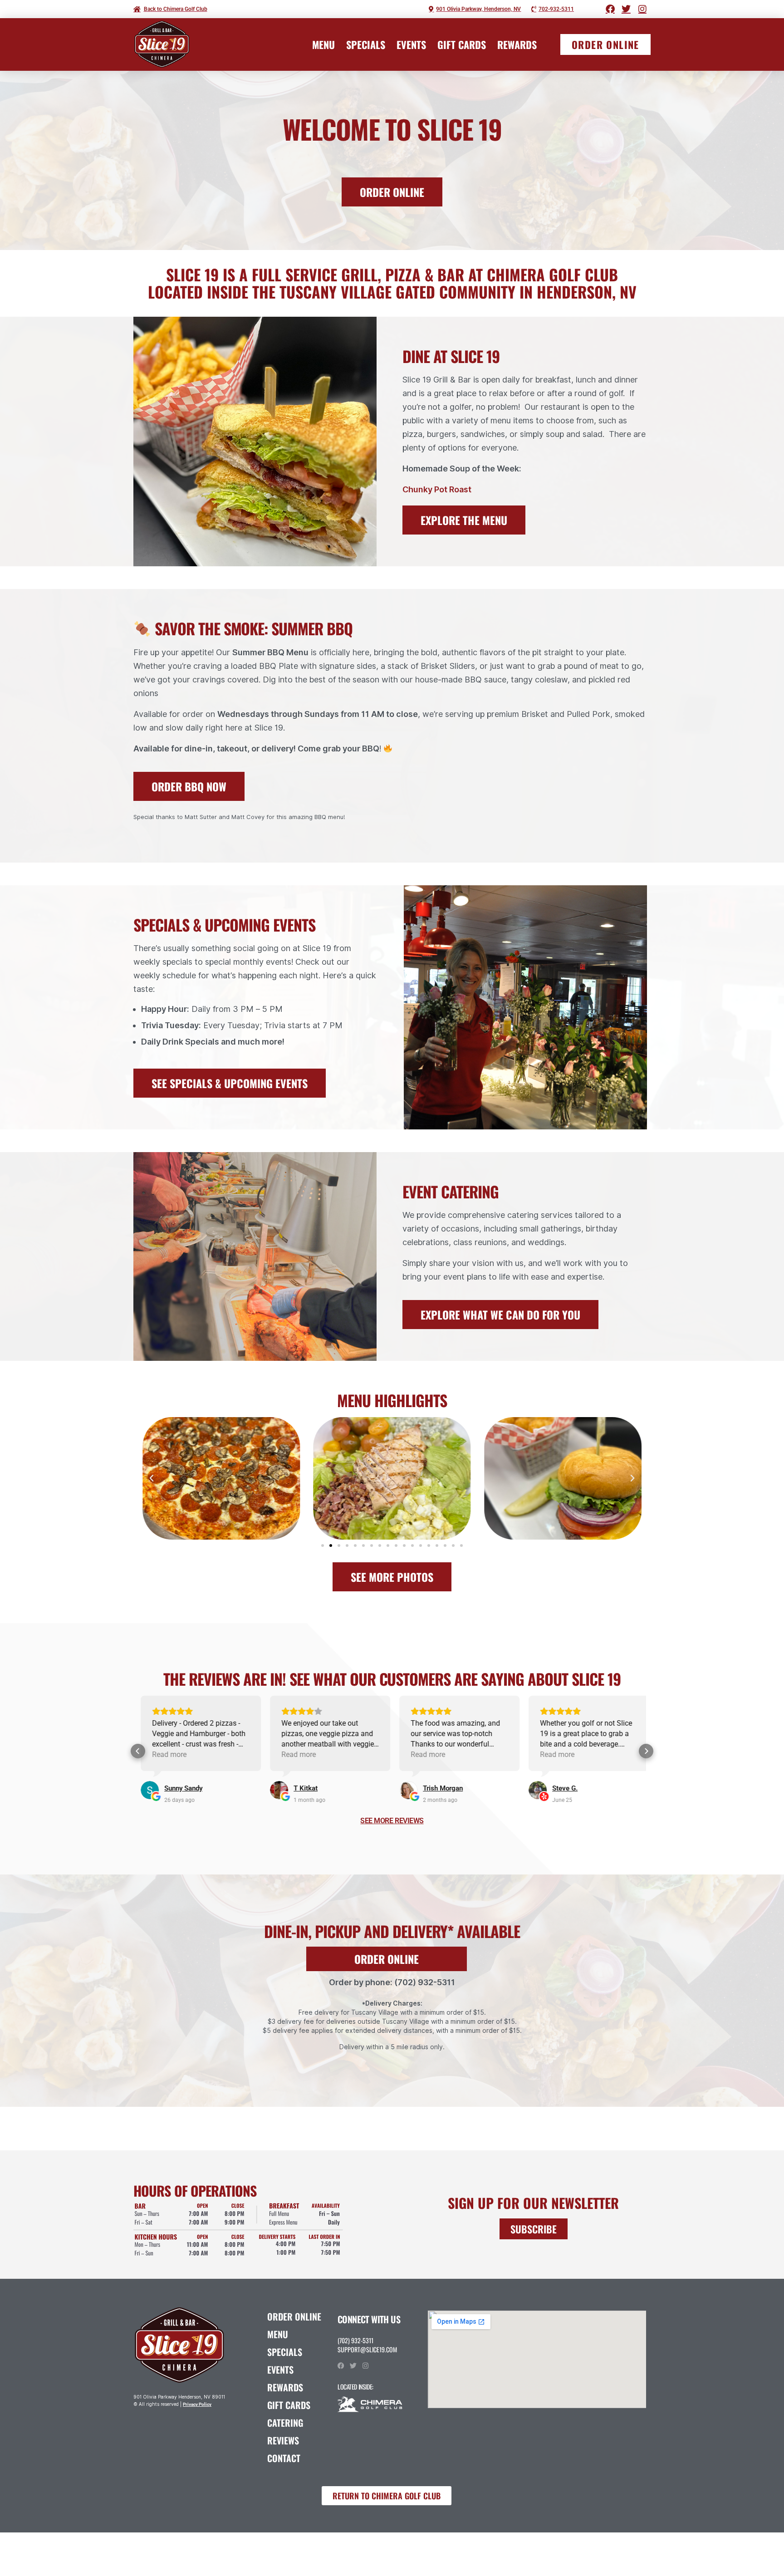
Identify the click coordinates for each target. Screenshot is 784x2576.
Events (411, 44)
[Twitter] (353, 2366)
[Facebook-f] (341, 2366)
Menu (323, 44)
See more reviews (392, 1821)
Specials (366, 44)
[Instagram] (365, 2366)
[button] (152, 1478)
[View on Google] (147, 1790)
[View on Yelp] (406, 1790)
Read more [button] (167, 1754)
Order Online (294, 2316)
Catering (285, 2423)
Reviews (283, 2440)
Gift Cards (462, 44)
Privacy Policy (197, 2404)
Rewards (517, 44)
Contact (284, 2458)
